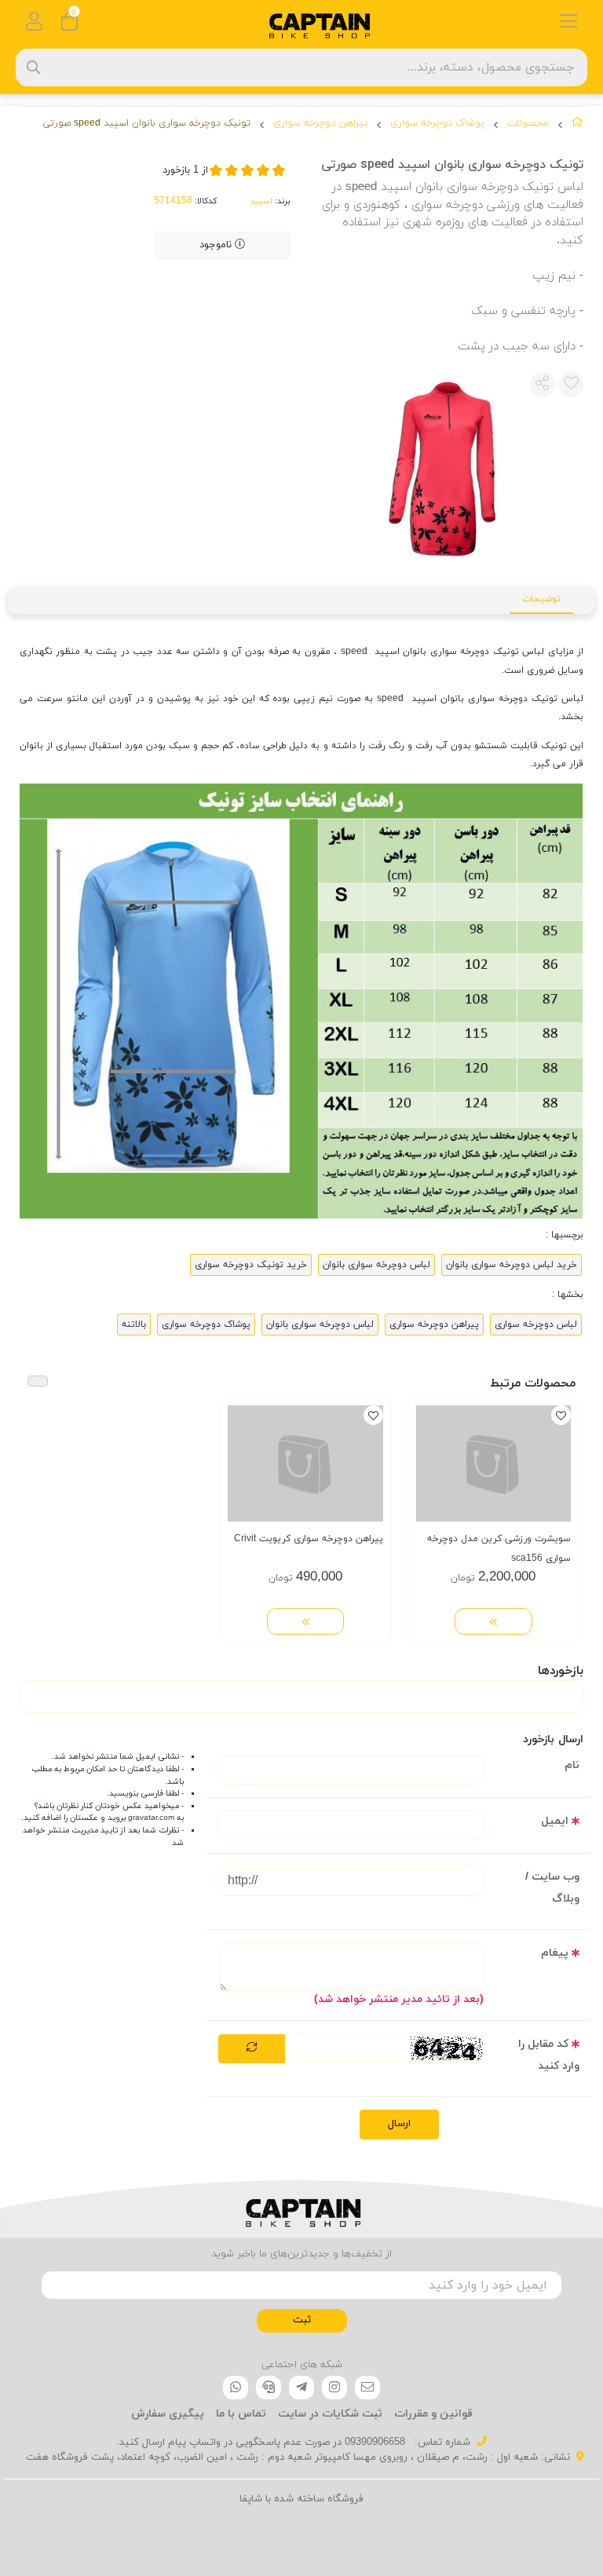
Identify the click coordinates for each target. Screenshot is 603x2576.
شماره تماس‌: (441, 2443)
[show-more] (493, 1622)
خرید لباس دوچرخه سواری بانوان (512, 1265)
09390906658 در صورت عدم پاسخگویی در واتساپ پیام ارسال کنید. (261, 2443)
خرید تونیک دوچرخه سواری (251, 1265)
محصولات (528, 123)
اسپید (261, 201)
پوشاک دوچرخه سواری (437, 123)
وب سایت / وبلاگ (552, 1888)
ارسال (399, 2124)
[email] (367, 2388)
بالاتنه (134, 1325)
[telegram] (301, 2388)
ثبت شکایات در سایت (330, 2414)
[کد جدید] (252, 2049)
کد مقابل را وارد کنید (549, 2055)
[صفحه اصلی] (577, 126)
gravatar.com (151, 1818)
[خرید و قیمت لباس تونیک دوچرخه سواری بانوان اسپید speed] (301, 2209)
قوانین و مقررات (433, 2414)
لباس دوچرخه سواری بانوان (376, 1265)
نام (572, 1765)
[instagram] (334, 2388)
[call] (269, 2388)
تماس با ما (241, 2414)
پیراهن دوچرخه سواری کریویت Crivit (308, 1539)
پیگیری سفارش (168, 2414)
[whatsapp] (236, 2388)
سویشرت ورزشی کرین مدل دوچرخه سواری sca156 (499, 1549)
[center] (33, 67)
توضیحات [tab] (541, 599)
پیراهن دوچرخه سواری (320, 123)
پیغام (555, 1953)
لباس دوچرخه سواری (536, 1325)
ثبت (302, 2320)
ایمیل (555, 1821)
